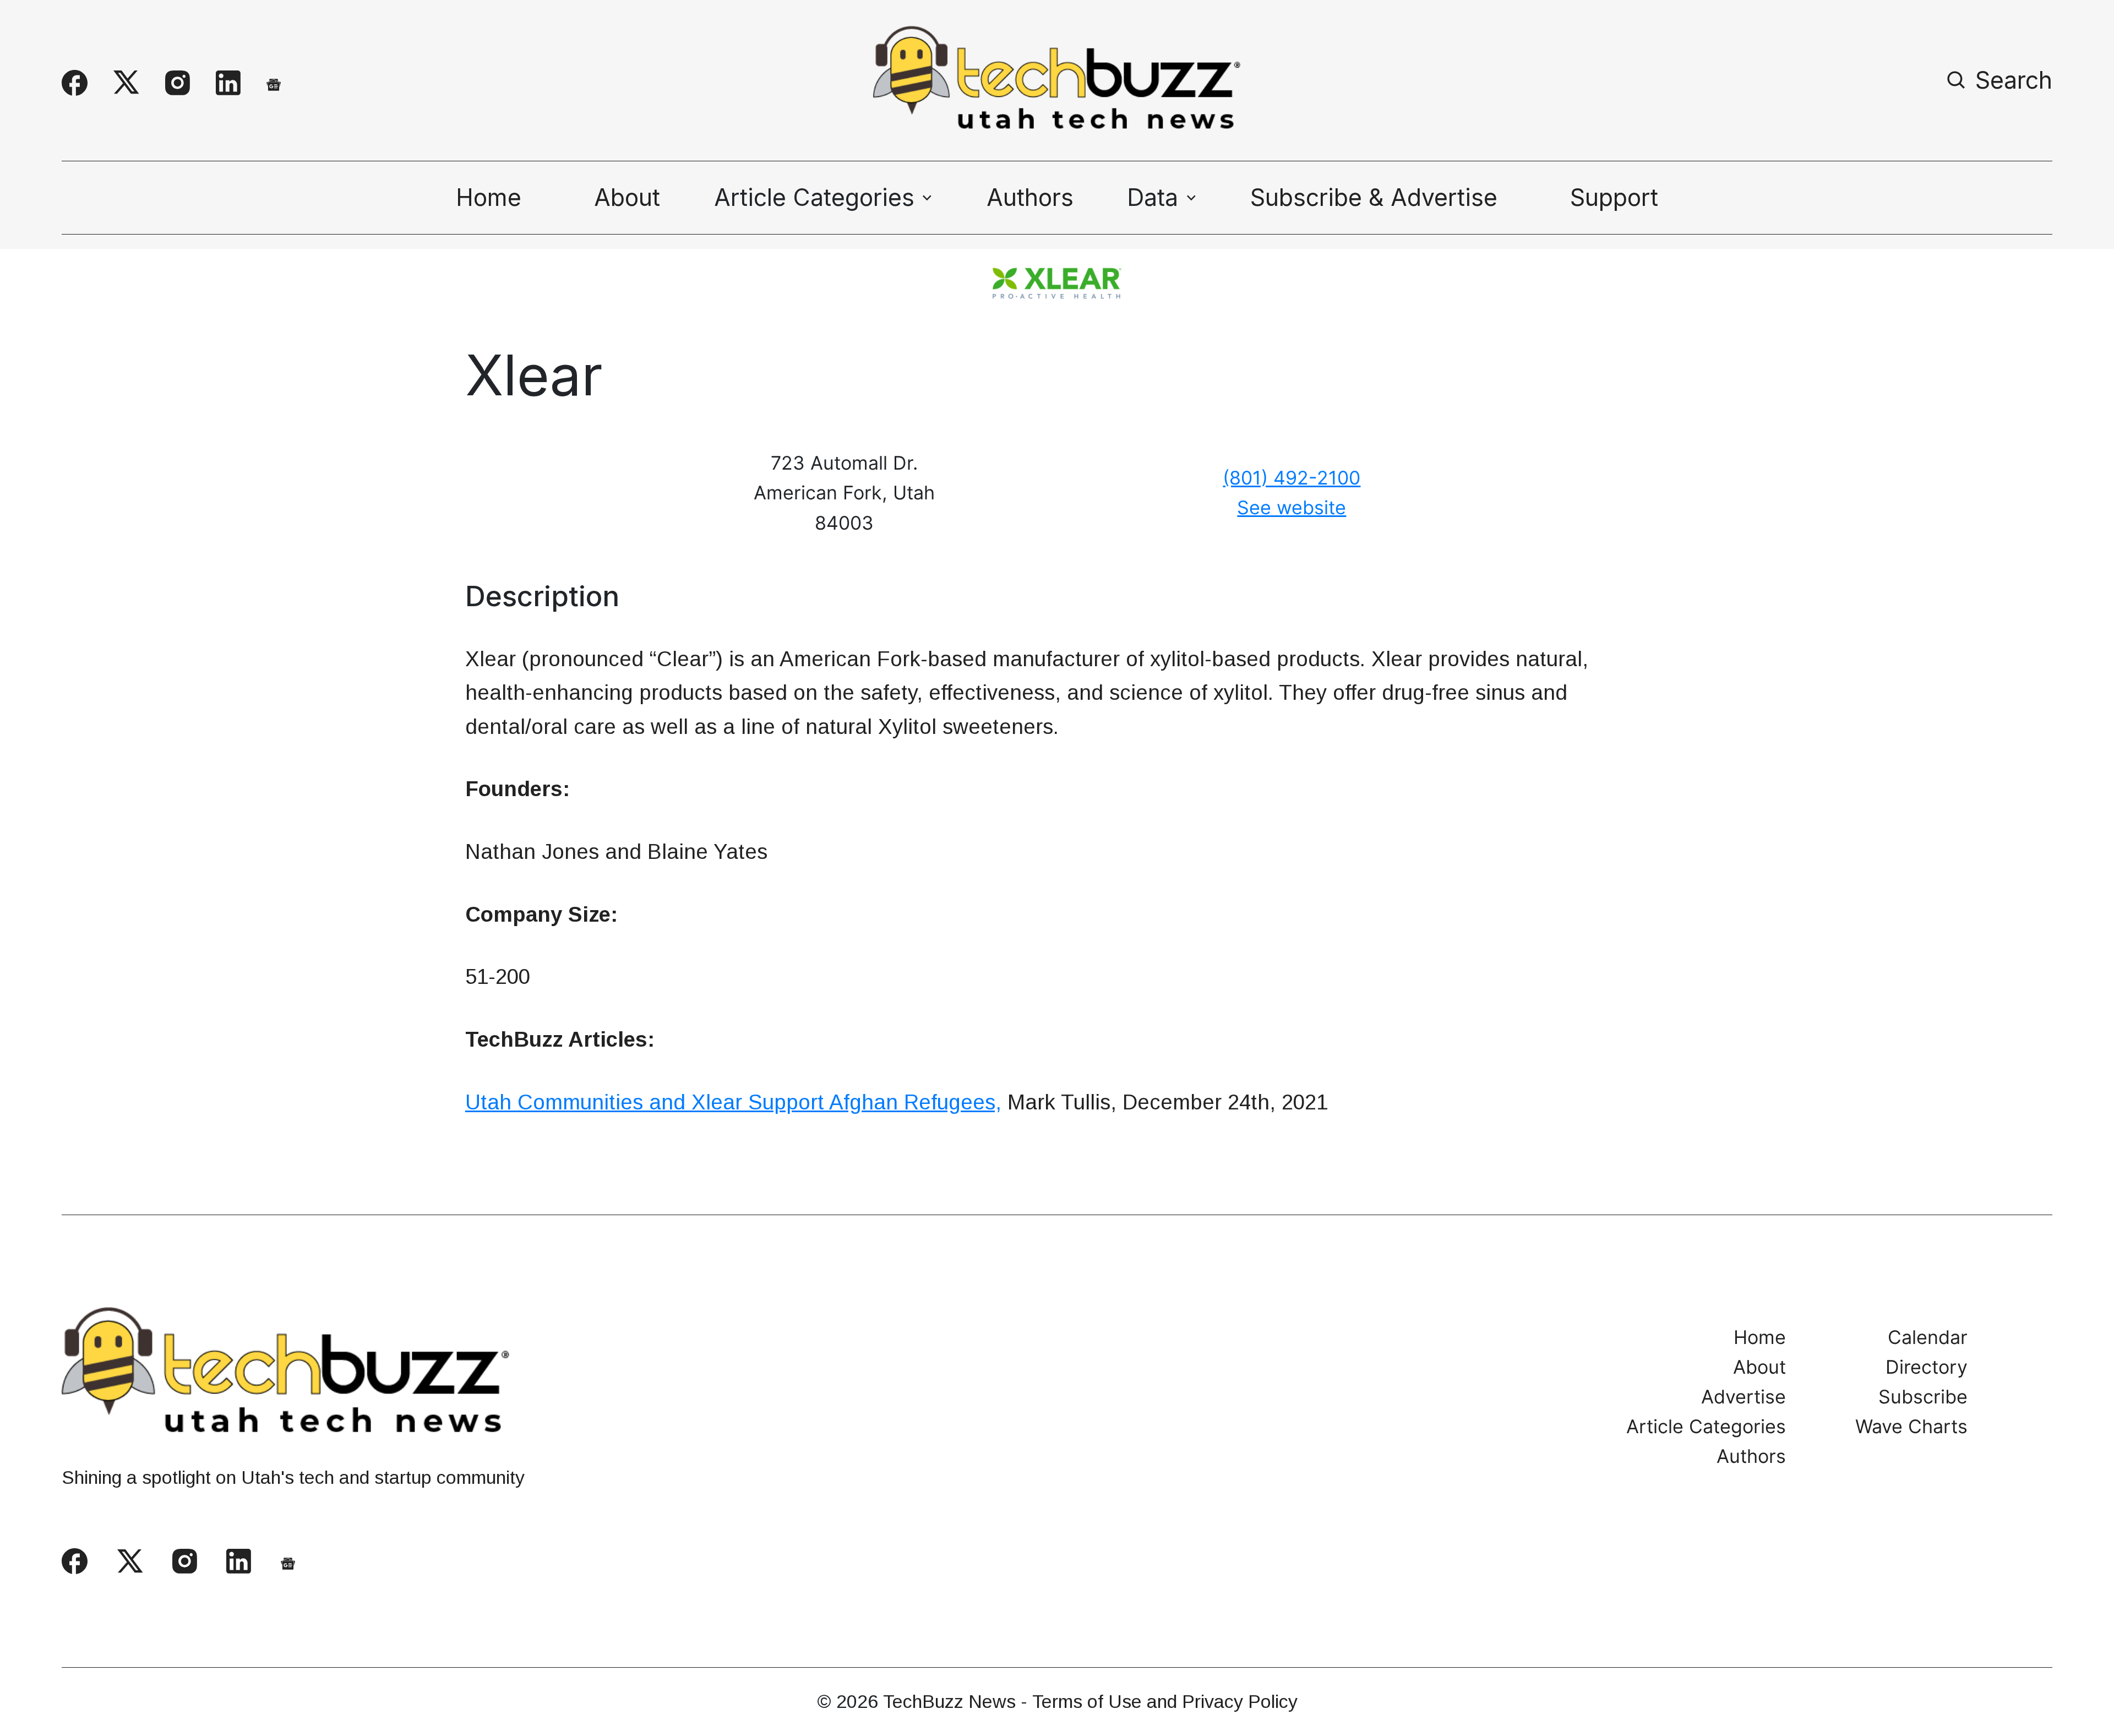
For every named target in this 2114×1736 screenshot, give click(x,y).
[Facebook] (75, 83)
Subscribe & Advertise (1374, 197)
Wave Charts (1911, 1427)
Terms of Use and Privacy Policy (1165, 1701)
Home (489, 197)
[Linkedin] (228, 83)
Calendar (1928, 1337)
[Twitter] (126, 83)
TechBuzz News (949, 1701)
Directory (1927, 1367)
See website (1292, 507)
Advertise (1743, 1397)
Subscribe (1923, 1397)
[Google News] (274, 83)
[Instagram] (178, 83)
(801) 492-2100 (1292, 478)
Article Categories (1706, 1427)
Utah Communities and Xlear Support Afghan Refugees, (733, 1102)
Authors (1030, 197)
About (627, 197)
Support (1614, 197)
